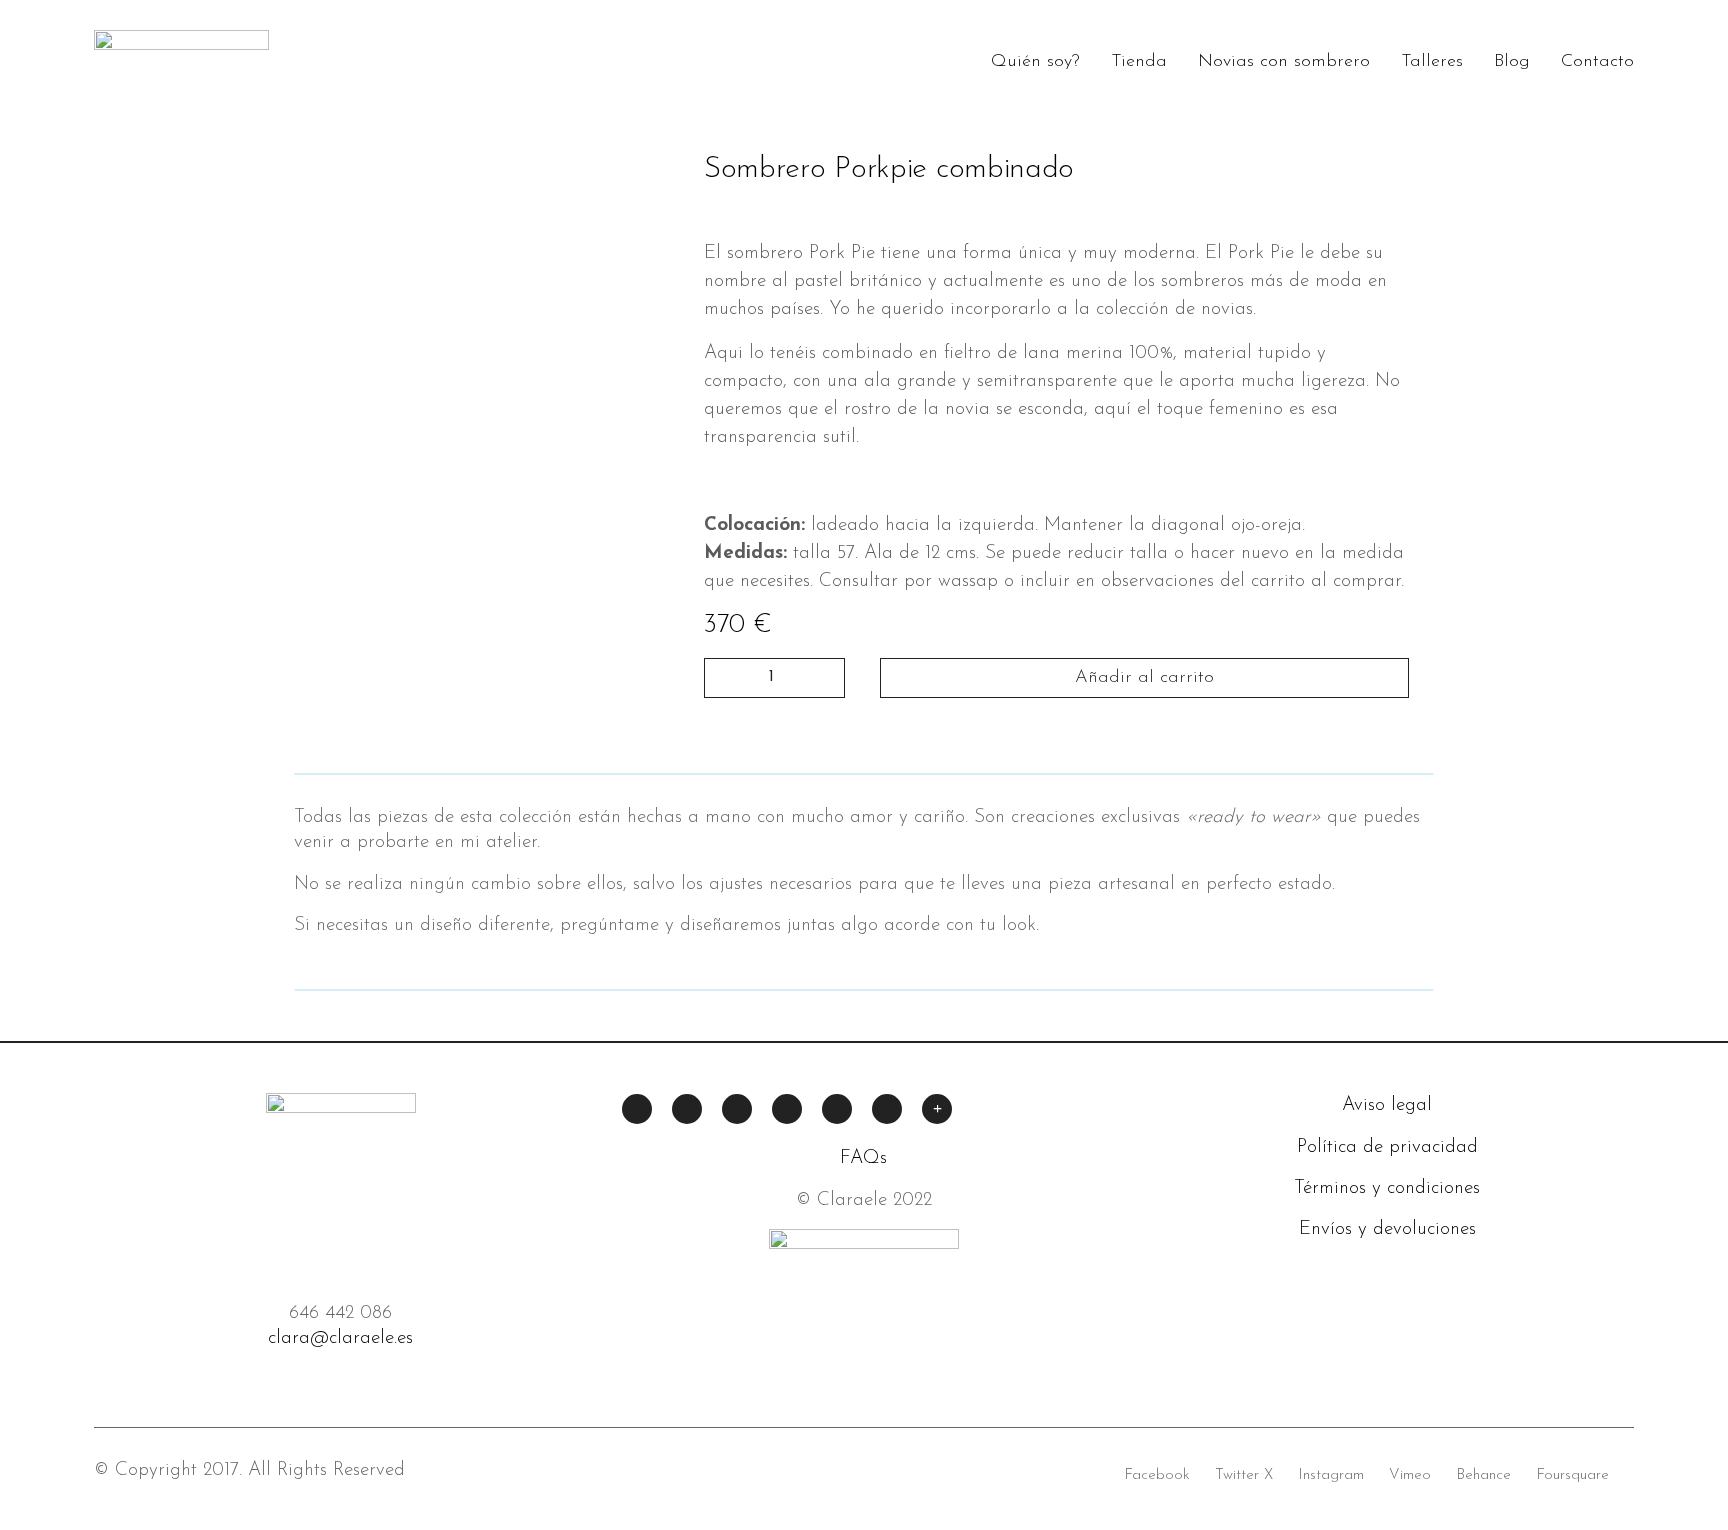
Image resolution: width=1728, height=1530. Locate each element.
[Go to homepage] (181, 61)
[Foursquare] (887, 1109)
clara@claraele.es (340, 1338)
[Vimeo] (787, 1109)
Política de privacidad (1387, 1147)
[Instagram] (737, 1109)
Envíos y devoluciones (1387, 1229)
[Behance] (837, 1109)
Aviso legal (1387, 1105)
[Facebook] (637, 1109)
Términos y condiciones (1387, 1188)
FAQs (863, 1158)
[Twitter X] (687, 1109)
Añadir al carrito (1144, 678)
